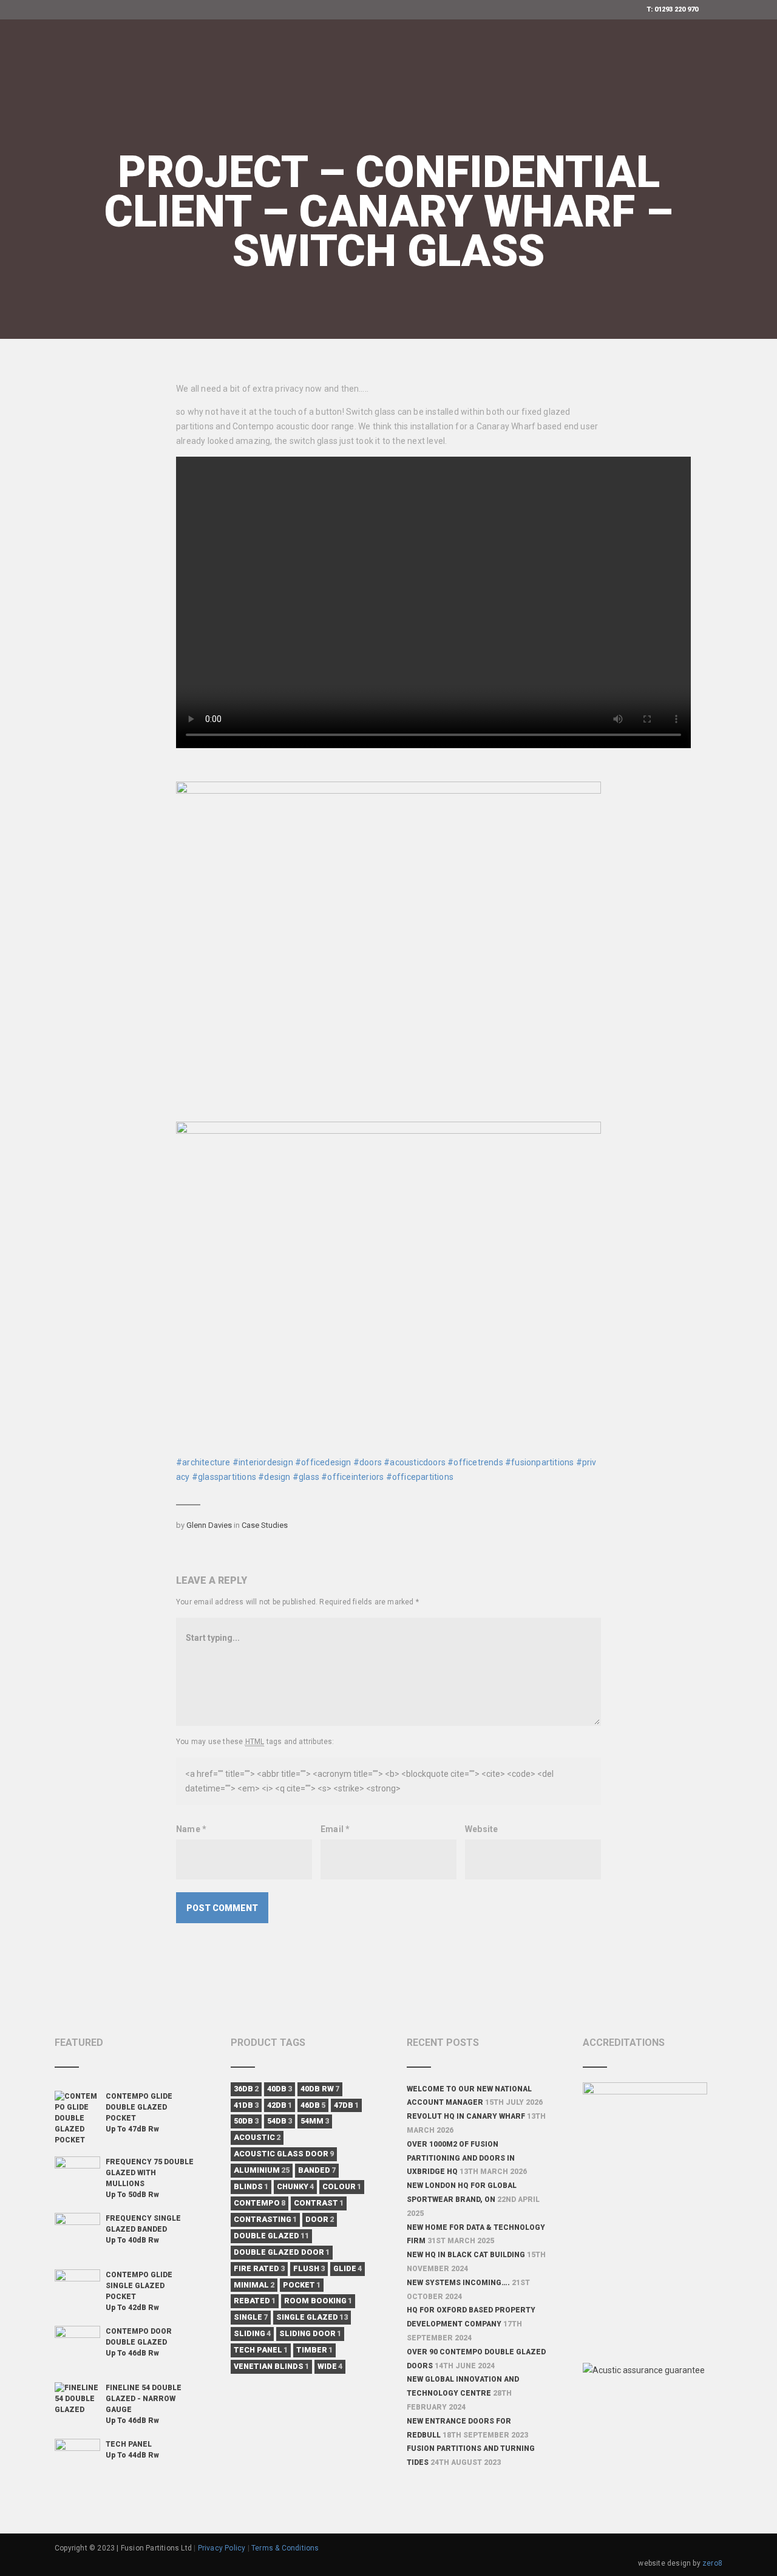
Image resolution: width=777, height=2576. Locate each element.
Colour (342, 2186)
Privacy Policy (222, 2548)
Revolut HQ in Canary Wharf (466, 2116)
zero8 (712, 2563)
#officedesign (323, 1462)
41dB (246, 2105)
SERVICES (511, 58)
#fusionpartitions (539, 1462)
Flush (309, 2268)
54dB (280, 2121)
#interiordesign (263, 1462)
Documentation (475, 134)
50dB (246, 2121)
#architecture (203, 1462)
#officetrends (475, 1462)
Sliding (252, 2333)
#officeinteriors (352, 1477)
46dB (313, 2105)
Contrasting (265, 2219)
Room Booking (318, 2301)
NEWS (409, 134)
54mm (315, 2121)
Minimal (254, 2285)
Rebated (255, 2301)
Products (285, 58)
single (251, 2317)
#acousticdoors (415, 1462)
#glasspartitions (224, 1477)
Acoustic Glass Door (284, 2154)
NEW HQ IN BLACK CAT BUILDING (466, 2255)
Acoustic (257, 2137)
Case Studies (265, 1525)
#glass (306, 1477)
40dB (280, 2089)
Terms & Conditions (285, 2548)
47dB (346, 2105)
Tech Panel (261, 2350)
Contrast (319, 2203)
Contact (550, 134)
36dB (246, 2089)
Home (161, 58)
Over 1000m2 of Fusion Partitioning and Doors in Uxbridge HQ (461, 2158)
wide (330, 2366)
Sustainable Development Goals (226, 134)
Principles (217, 58)
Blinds (251, 2186)
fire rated (259, 2268)
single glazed (312, 2317)
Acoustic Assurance (422, 58)
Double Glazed (271, 2236)
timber (314, 2350)
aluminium (262, 2170)
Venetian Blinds (271, 2366)
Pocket (302, 2285)
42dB (280, 2105)
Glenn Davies (209, 1525)
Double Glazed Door (282, 2252)
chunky (295, 2186)
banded (317, 2170)
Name (191, 1829)
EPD (347, 58)
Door (320, 2219)
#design (274, 1477)
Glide (348, 2268)
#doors (368, 1462)
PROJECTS (356, 134)
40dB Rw (320, 2089)
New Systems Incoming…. (458, 2283)
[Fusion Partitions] (76, 58)
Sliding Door (310, 2333)
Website (481, 1829)
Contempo (260, 2203)
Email (335, 1829)
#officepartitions (420, 1477)
